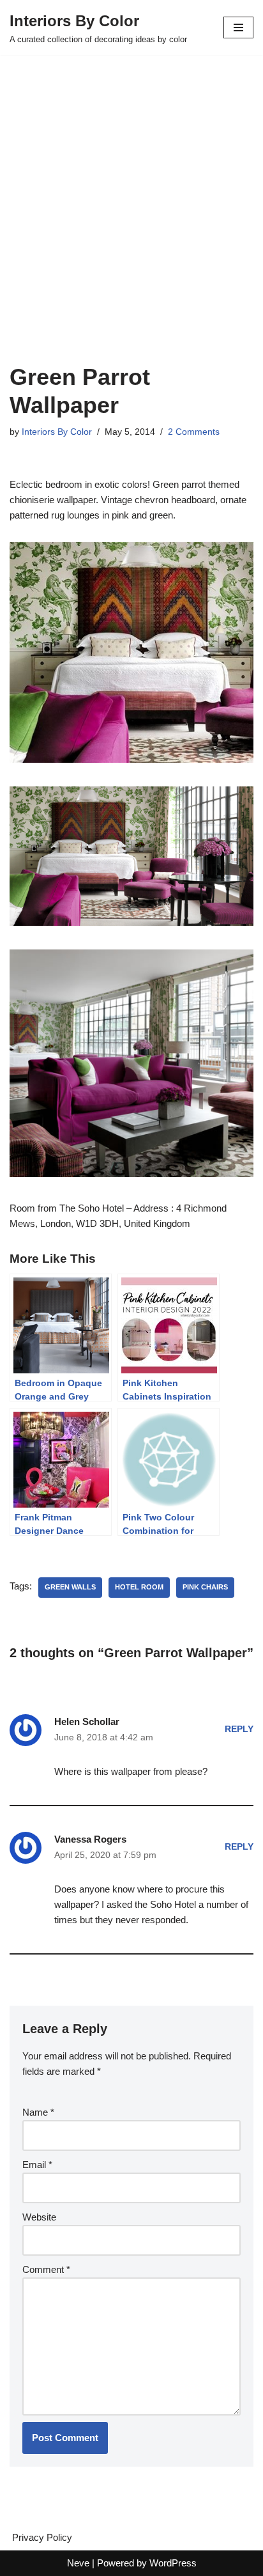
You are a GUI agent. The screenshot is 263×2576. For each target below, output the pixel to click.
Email (37, 2165)
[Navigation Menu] (238, 27)
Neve (78, 2563)
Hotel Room (139, 1587)
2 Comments (194, 432)
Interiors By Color (57, 432)
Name (38, 2112)
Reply (239, 1729)
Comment (46, 2269)
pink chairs (205, 1587)
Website (39, 2217)
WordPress (173, 2563)
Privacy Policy (42, 2537)
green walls (70, 1587)
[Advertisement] (131, 225)
